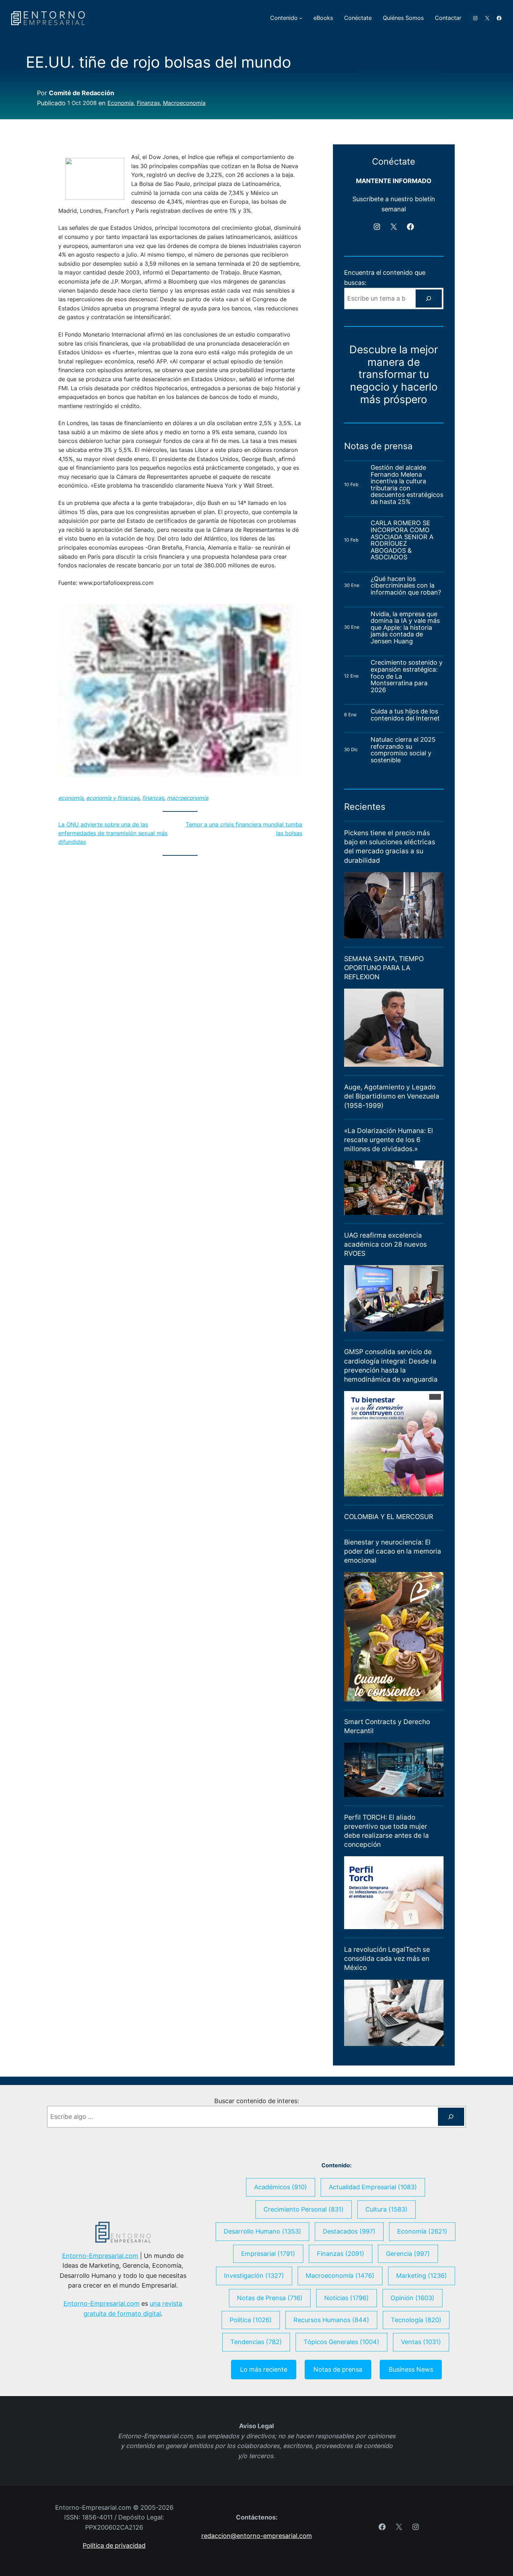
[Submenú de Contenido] (301, 18)
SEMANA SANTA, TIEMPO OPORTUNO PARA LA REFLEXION (384, 968)
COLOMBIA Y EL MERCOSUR (389, 1517)
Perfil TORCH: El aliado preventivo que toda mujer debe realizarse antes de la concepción (386, 1831)
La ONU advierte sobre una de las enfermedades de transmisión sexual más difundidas (113, 833)
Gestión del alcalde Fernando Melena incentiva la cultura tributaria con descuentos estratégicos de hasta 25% (407, 485)
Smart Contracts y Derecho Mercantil (387, 1726)
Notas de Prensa (270, 2298)
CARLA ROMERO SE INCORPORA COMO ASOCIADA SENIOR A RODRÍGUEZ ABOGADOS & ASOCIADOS (402, 540)
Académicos (281, 2187)
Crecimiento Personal (304, 2209)
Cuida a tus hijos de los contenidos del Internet (406, 715)
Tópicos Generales (341, 2342)
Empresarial (268, 2254)
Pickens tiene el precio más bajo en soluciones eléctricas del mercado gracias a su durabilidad (390, 847)
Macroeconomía (184, 103)
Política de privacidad (114, 2545)
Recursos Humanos (331, 2320)
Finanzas (148, 103)
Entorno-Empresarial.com (100, 2256)
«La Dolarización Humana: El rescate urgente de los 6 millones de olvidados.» (389, 1140)
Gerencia (408, 2254)
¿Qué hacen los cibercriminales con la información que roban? (406, 586)
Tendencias (256, 2342)
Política (251, 2320)
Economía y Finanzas (113, 798)
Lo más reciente (264, 2369)
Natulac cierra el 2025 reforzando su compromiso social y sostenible (403, 750)
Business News (411, 2369)
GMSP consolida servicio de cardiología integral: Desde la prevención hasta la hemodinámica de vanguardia (391, 1365)
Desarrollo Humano (262, 2231)
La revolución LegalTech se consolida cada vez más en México (387, 1959)
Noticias (347, 2298)
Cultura (386, 2209)
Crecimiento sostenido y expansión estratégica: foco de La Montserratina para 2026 (407, 676)
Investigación (254, 2276)
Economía (121, 103)
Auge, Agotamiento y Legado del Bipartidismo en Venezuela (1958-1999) (392, 1096)
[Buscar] (429, 299)
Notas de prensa (338, 2369)
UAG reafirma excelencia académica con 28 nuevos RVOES (385, 1244)
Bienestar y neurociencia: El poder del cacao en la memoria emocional (393, 1551)
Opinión (412, 2298)
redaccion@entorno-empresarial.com (257, 2536)
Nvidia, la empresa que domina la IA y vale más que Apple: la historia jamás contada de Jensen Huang (405, 628)
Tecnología (416, 2320)
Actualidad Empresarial (373, 2187)
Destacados (349, 2231)
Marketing (422, 2276)
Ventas (421, 2342)
